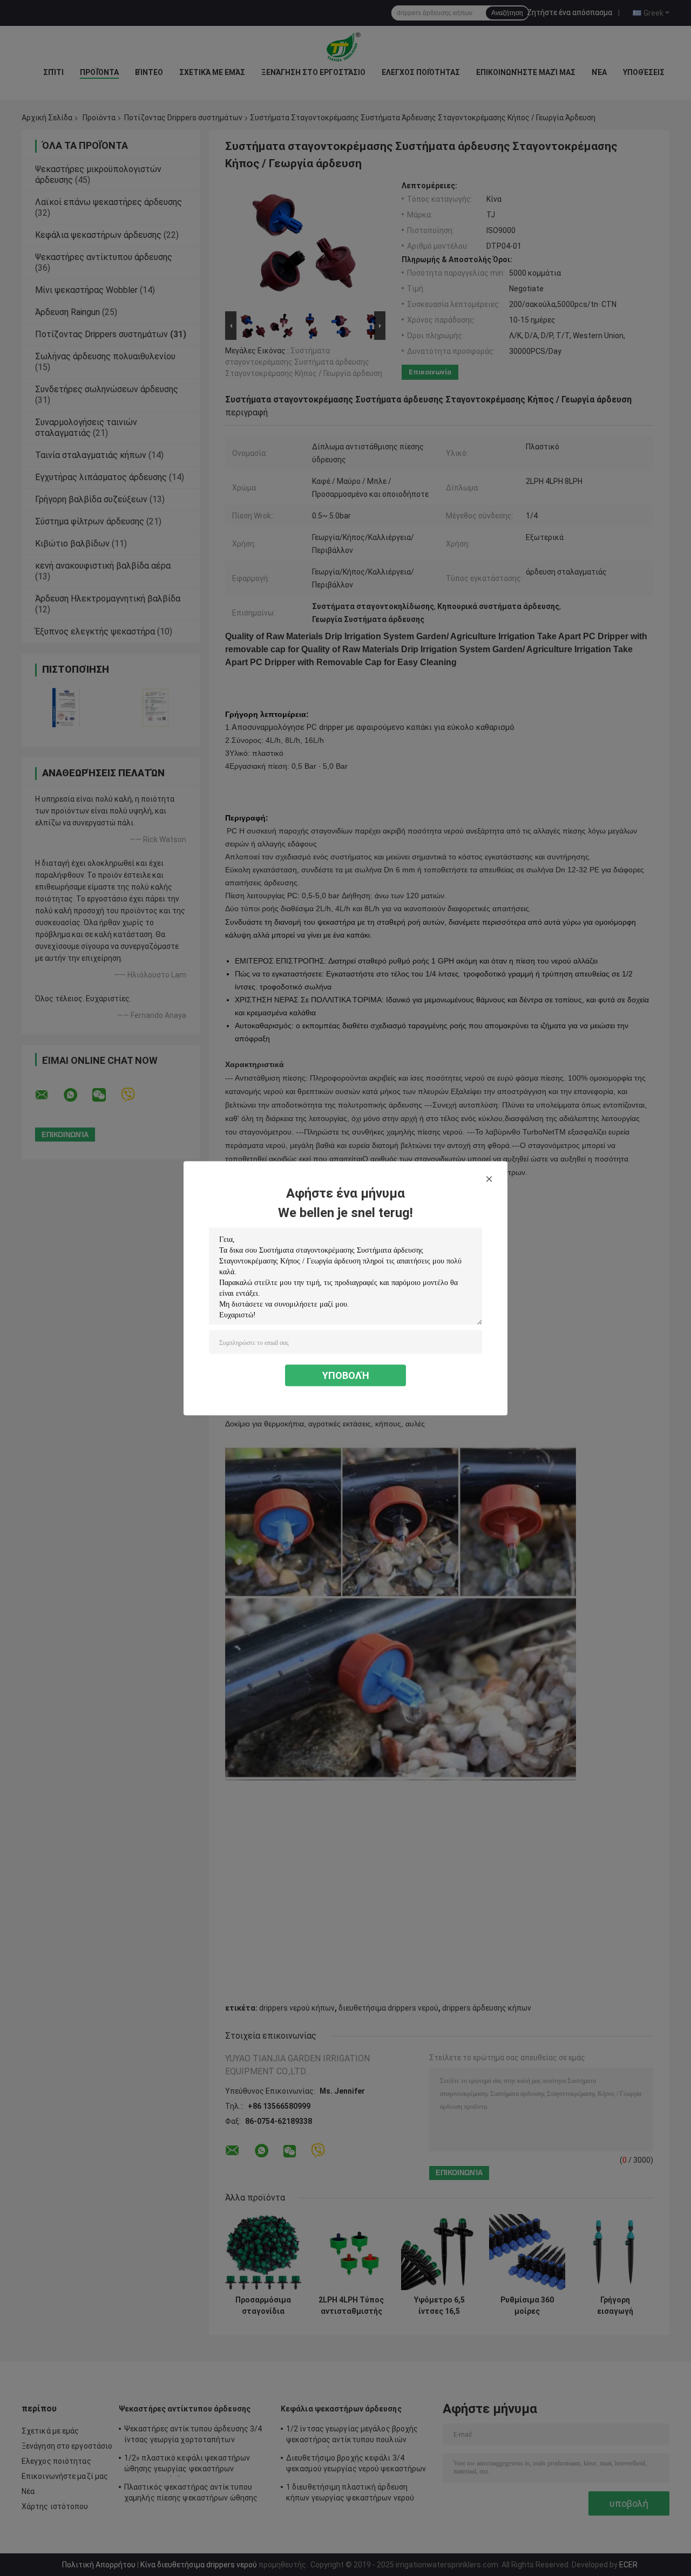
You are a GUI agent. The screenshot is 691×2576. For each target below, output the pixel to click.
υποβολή (346, 1375)
